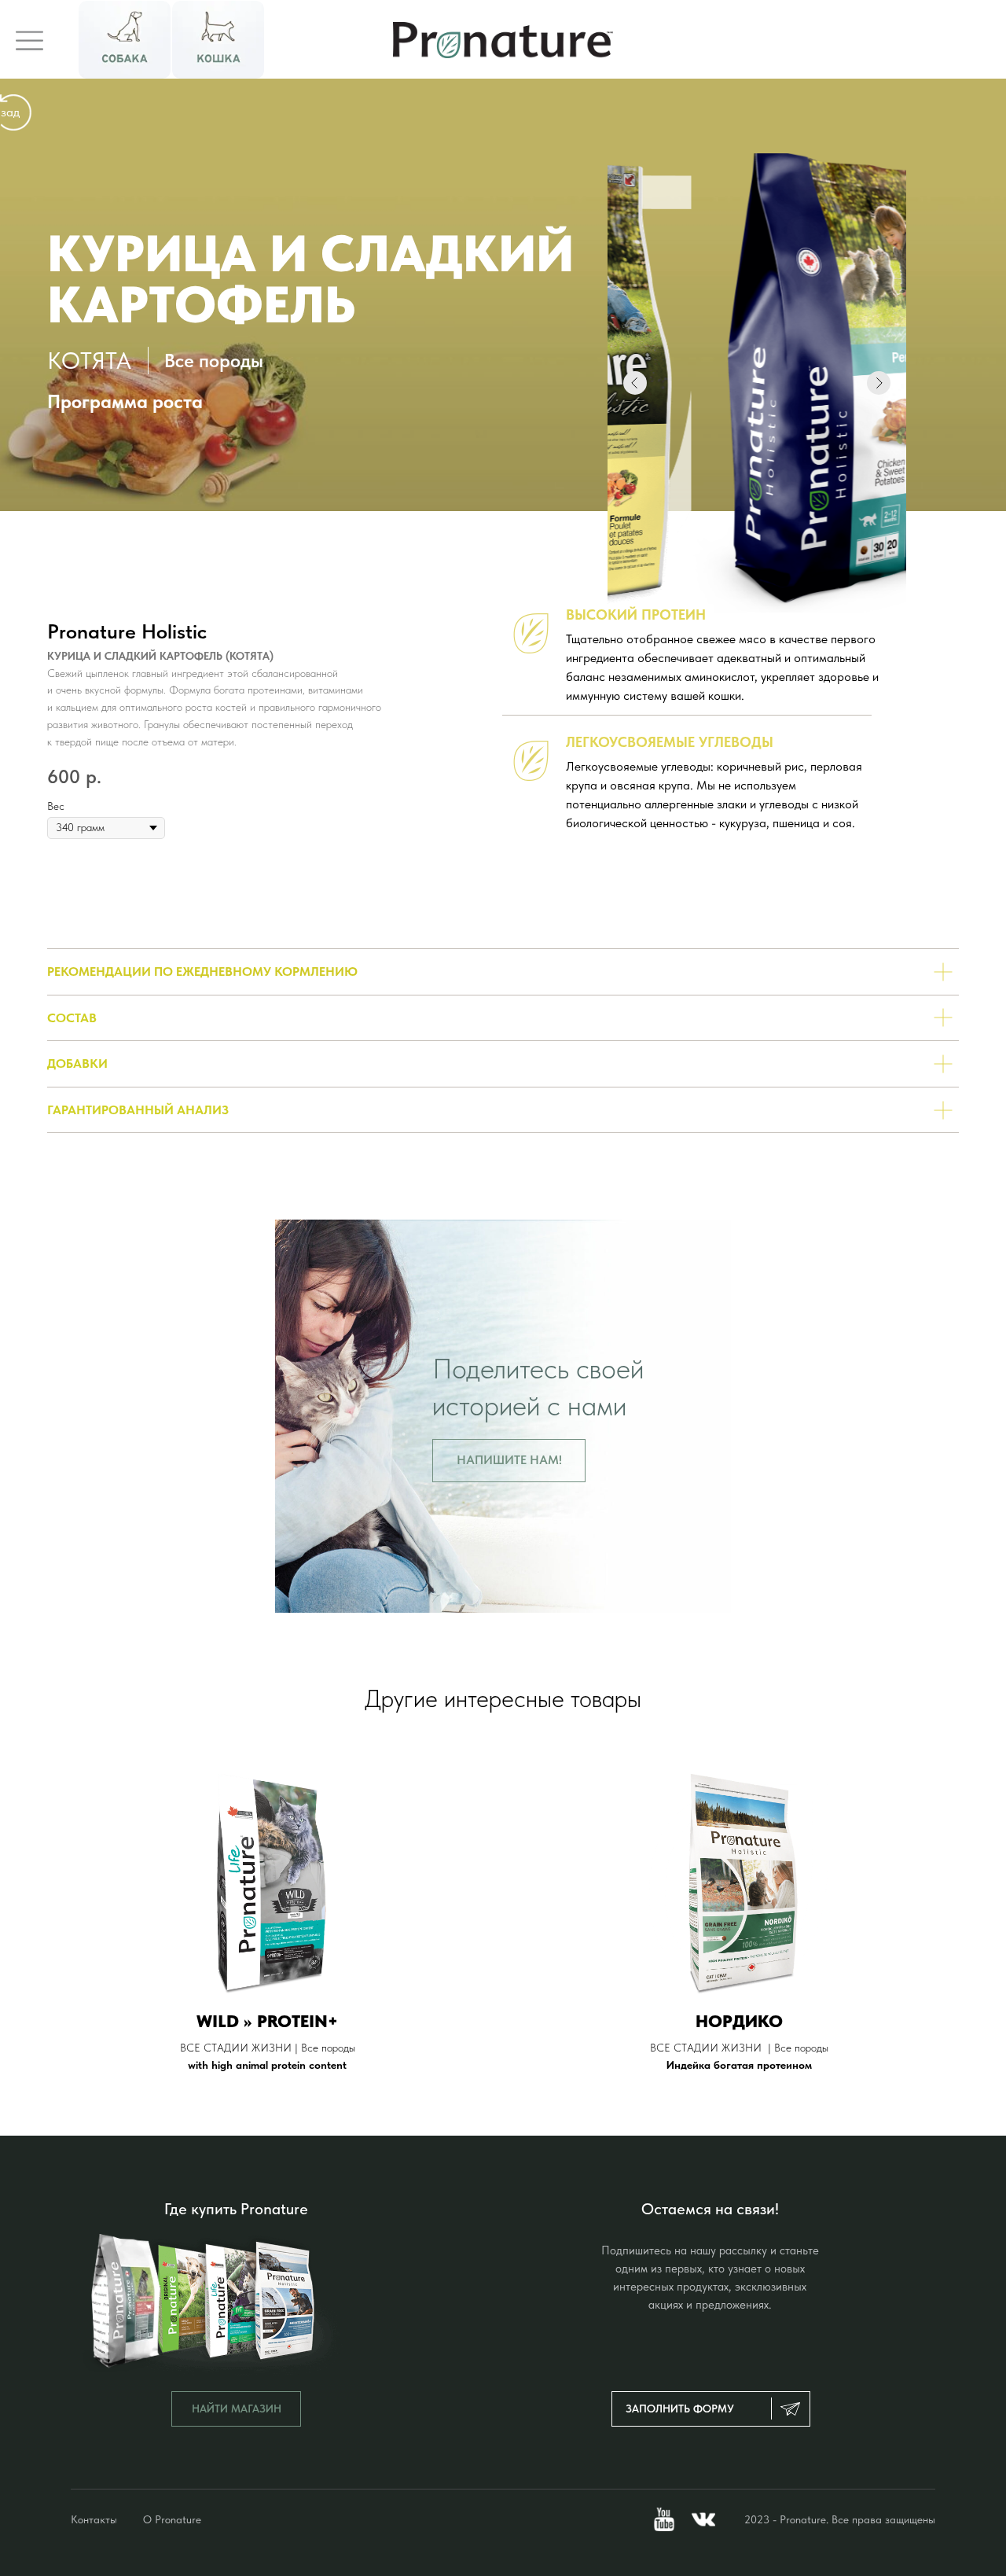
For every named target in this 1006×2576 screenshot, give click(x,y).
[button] (509, 1461)
